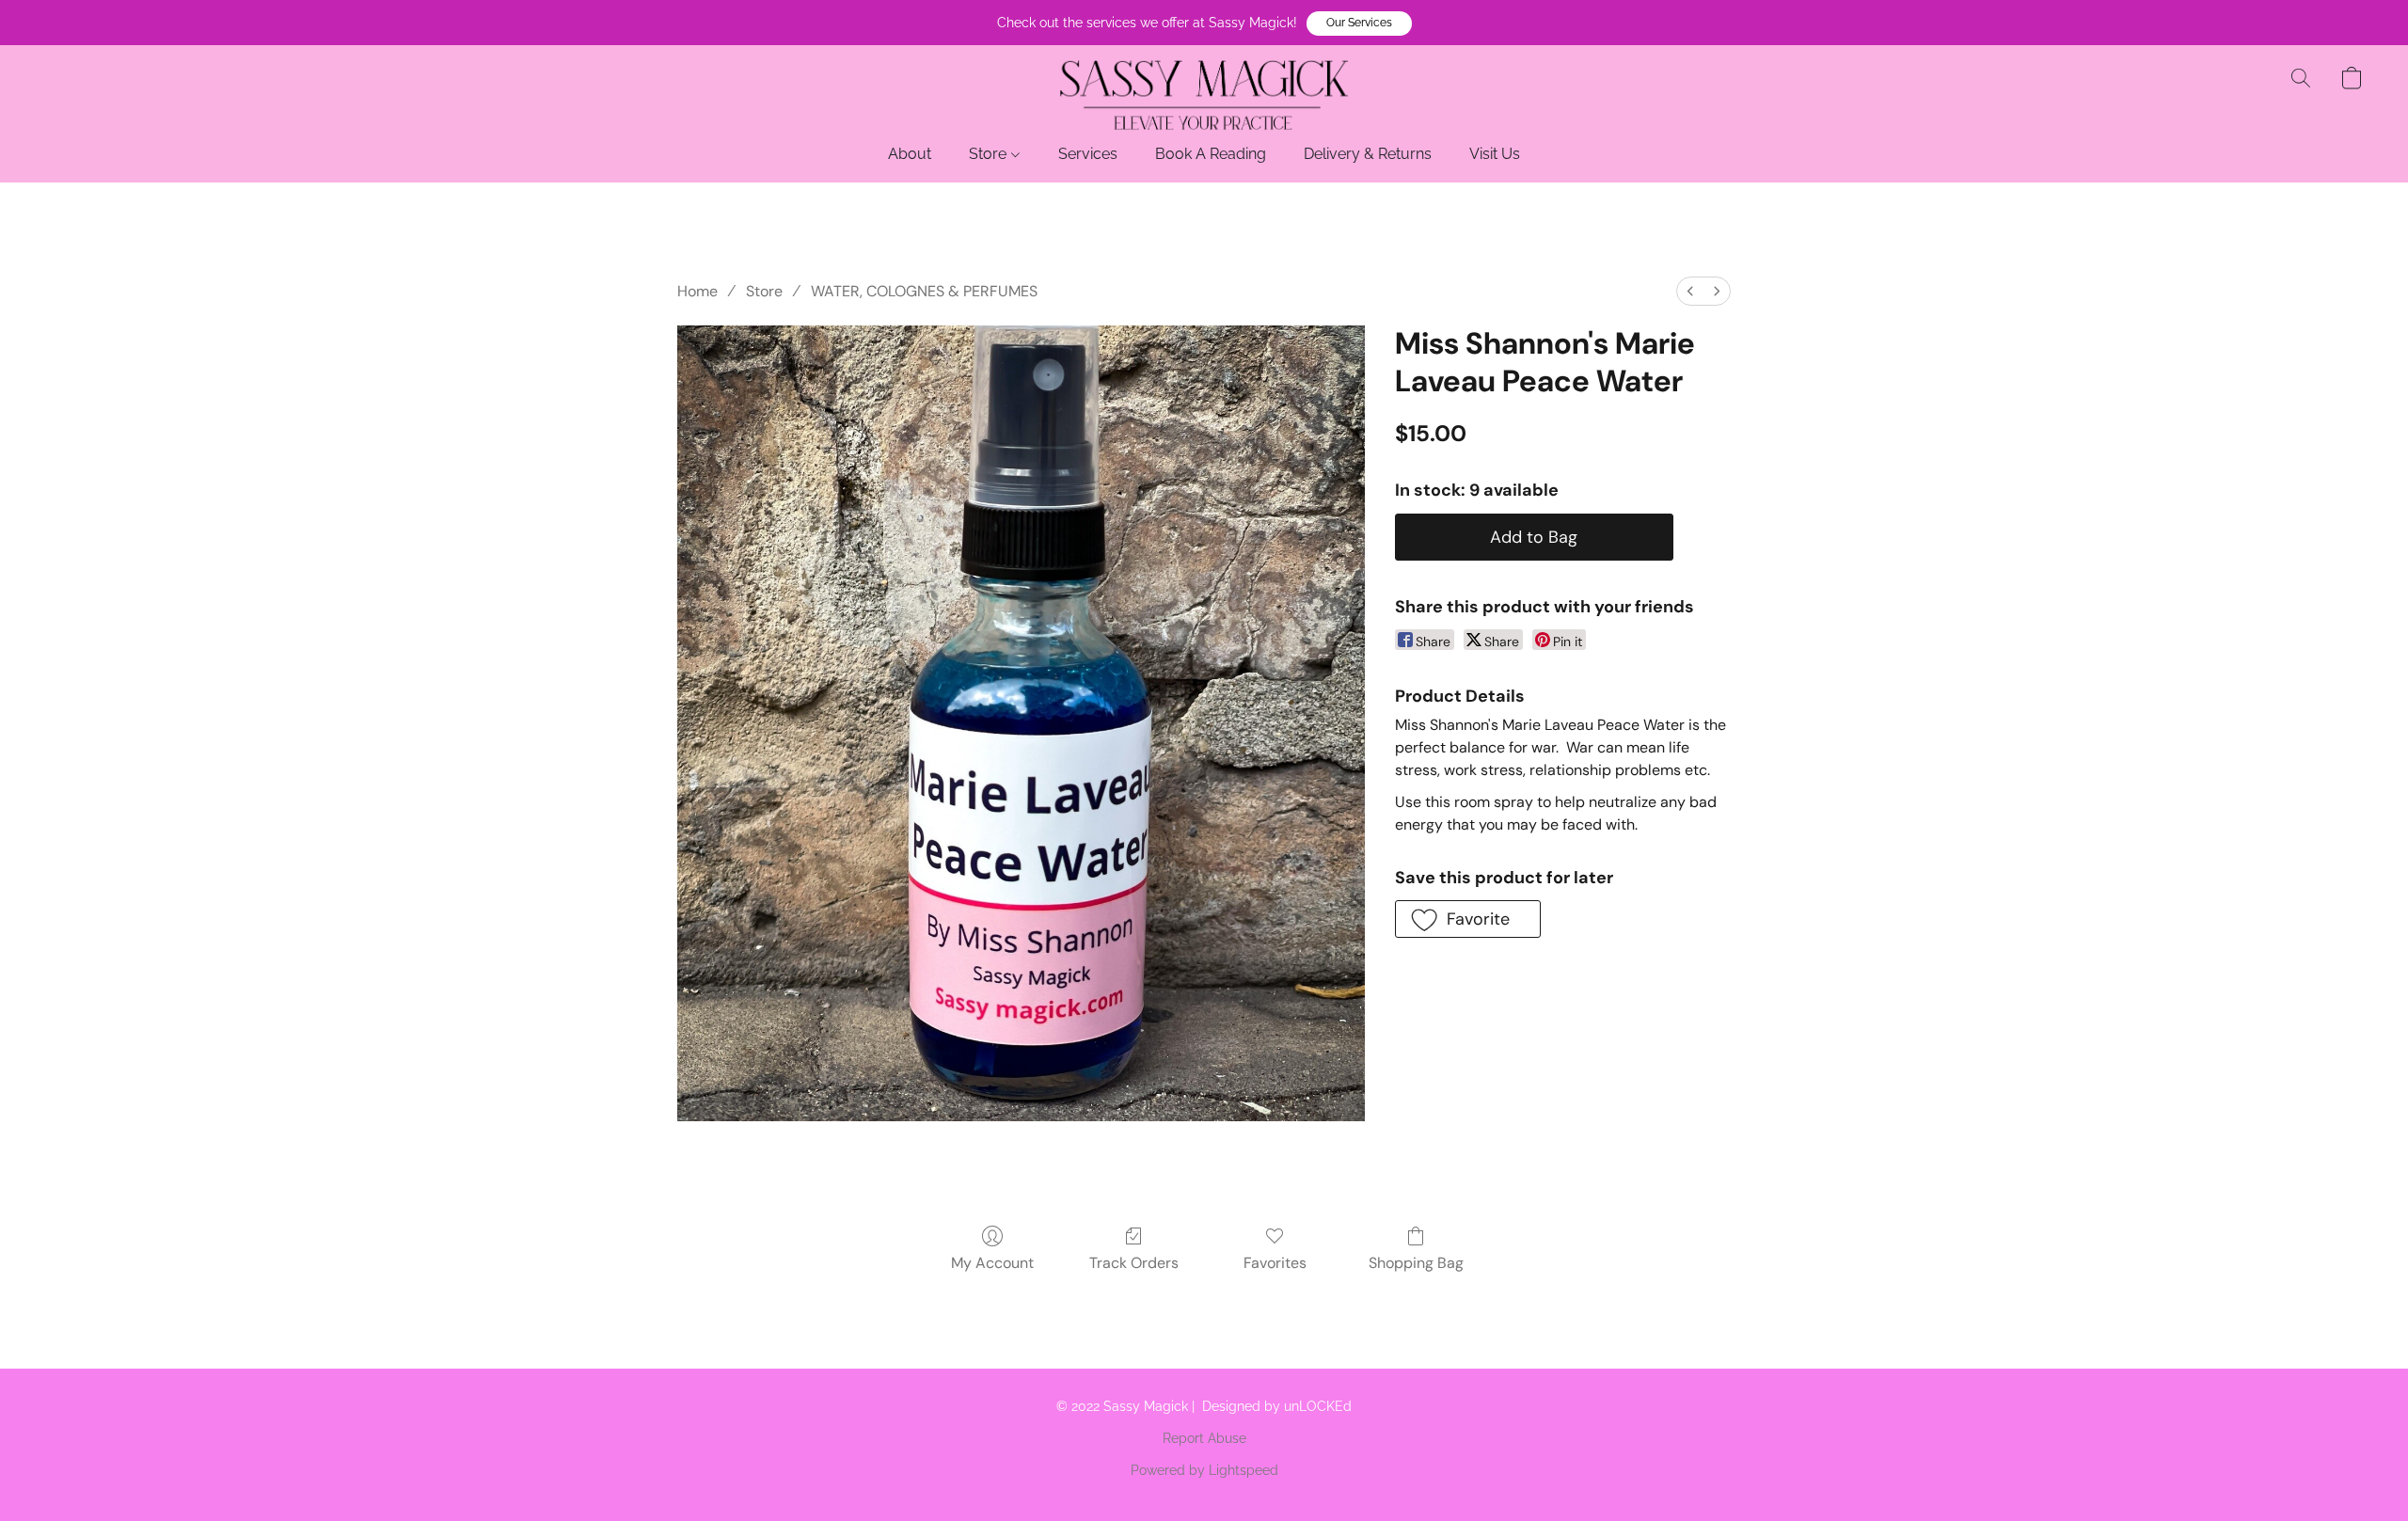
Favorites (1275, 1263)
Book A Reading (1211, 154)
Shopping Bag (1416, 1263)
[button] (1359, 24)
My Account (992, 1263)
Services (1088, 154)
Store (990, 154)
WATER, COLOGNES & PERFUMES (924, 291)
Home (697, 291)
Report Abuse (1204, 1438)
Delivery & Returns (1368, 154)
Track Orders (1134, 1263)
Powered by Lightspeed (1204, 1470)
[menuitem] (1690, 291)
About (910, 154)
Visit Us (1495, 154)
